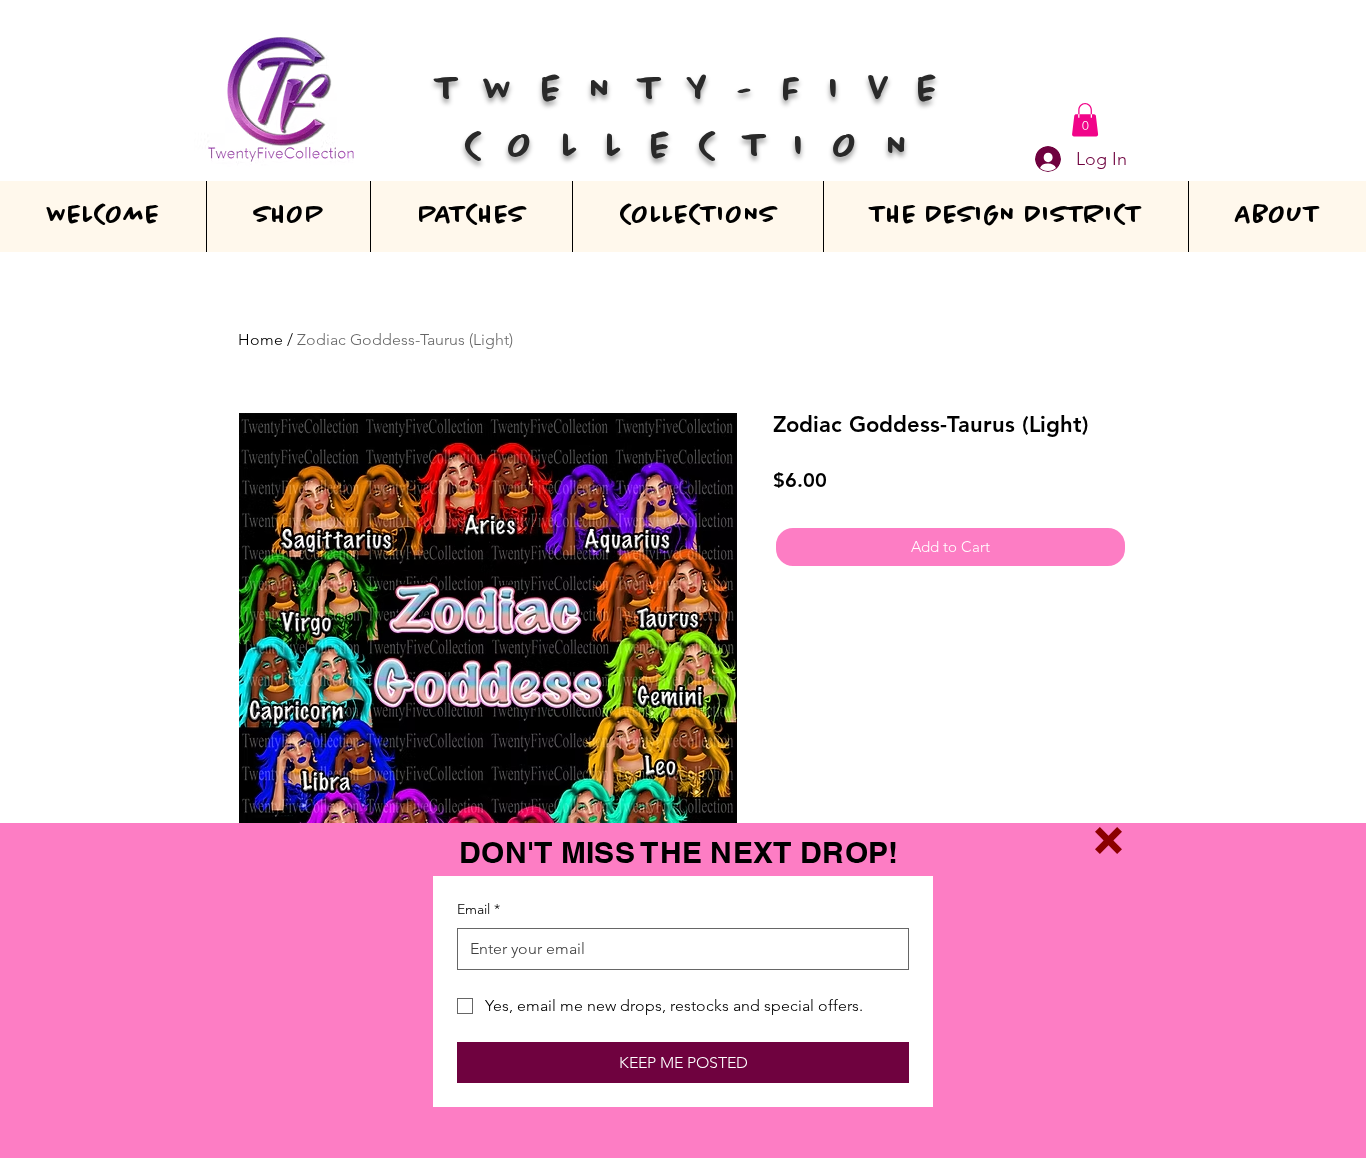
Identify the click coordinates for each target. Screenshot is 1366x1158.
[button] (1108, 840)
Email (478, 909)
